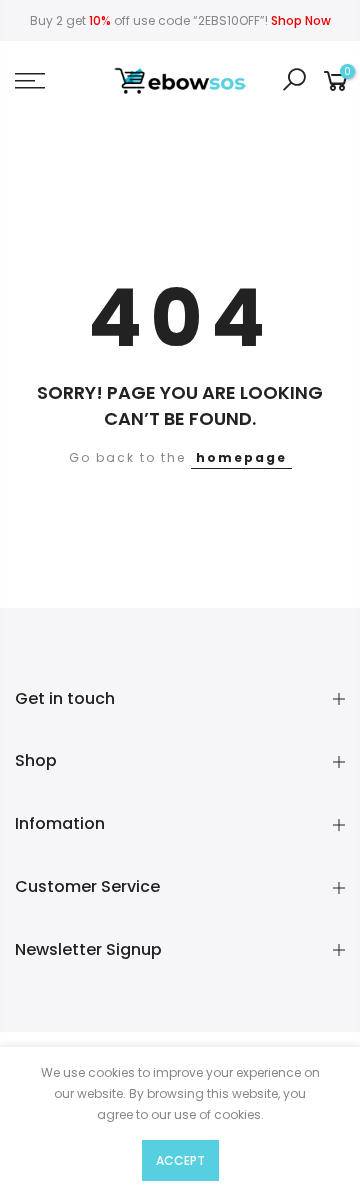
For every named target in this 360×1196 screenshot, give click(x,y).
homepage (241, 457)
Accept (180, 1160)
